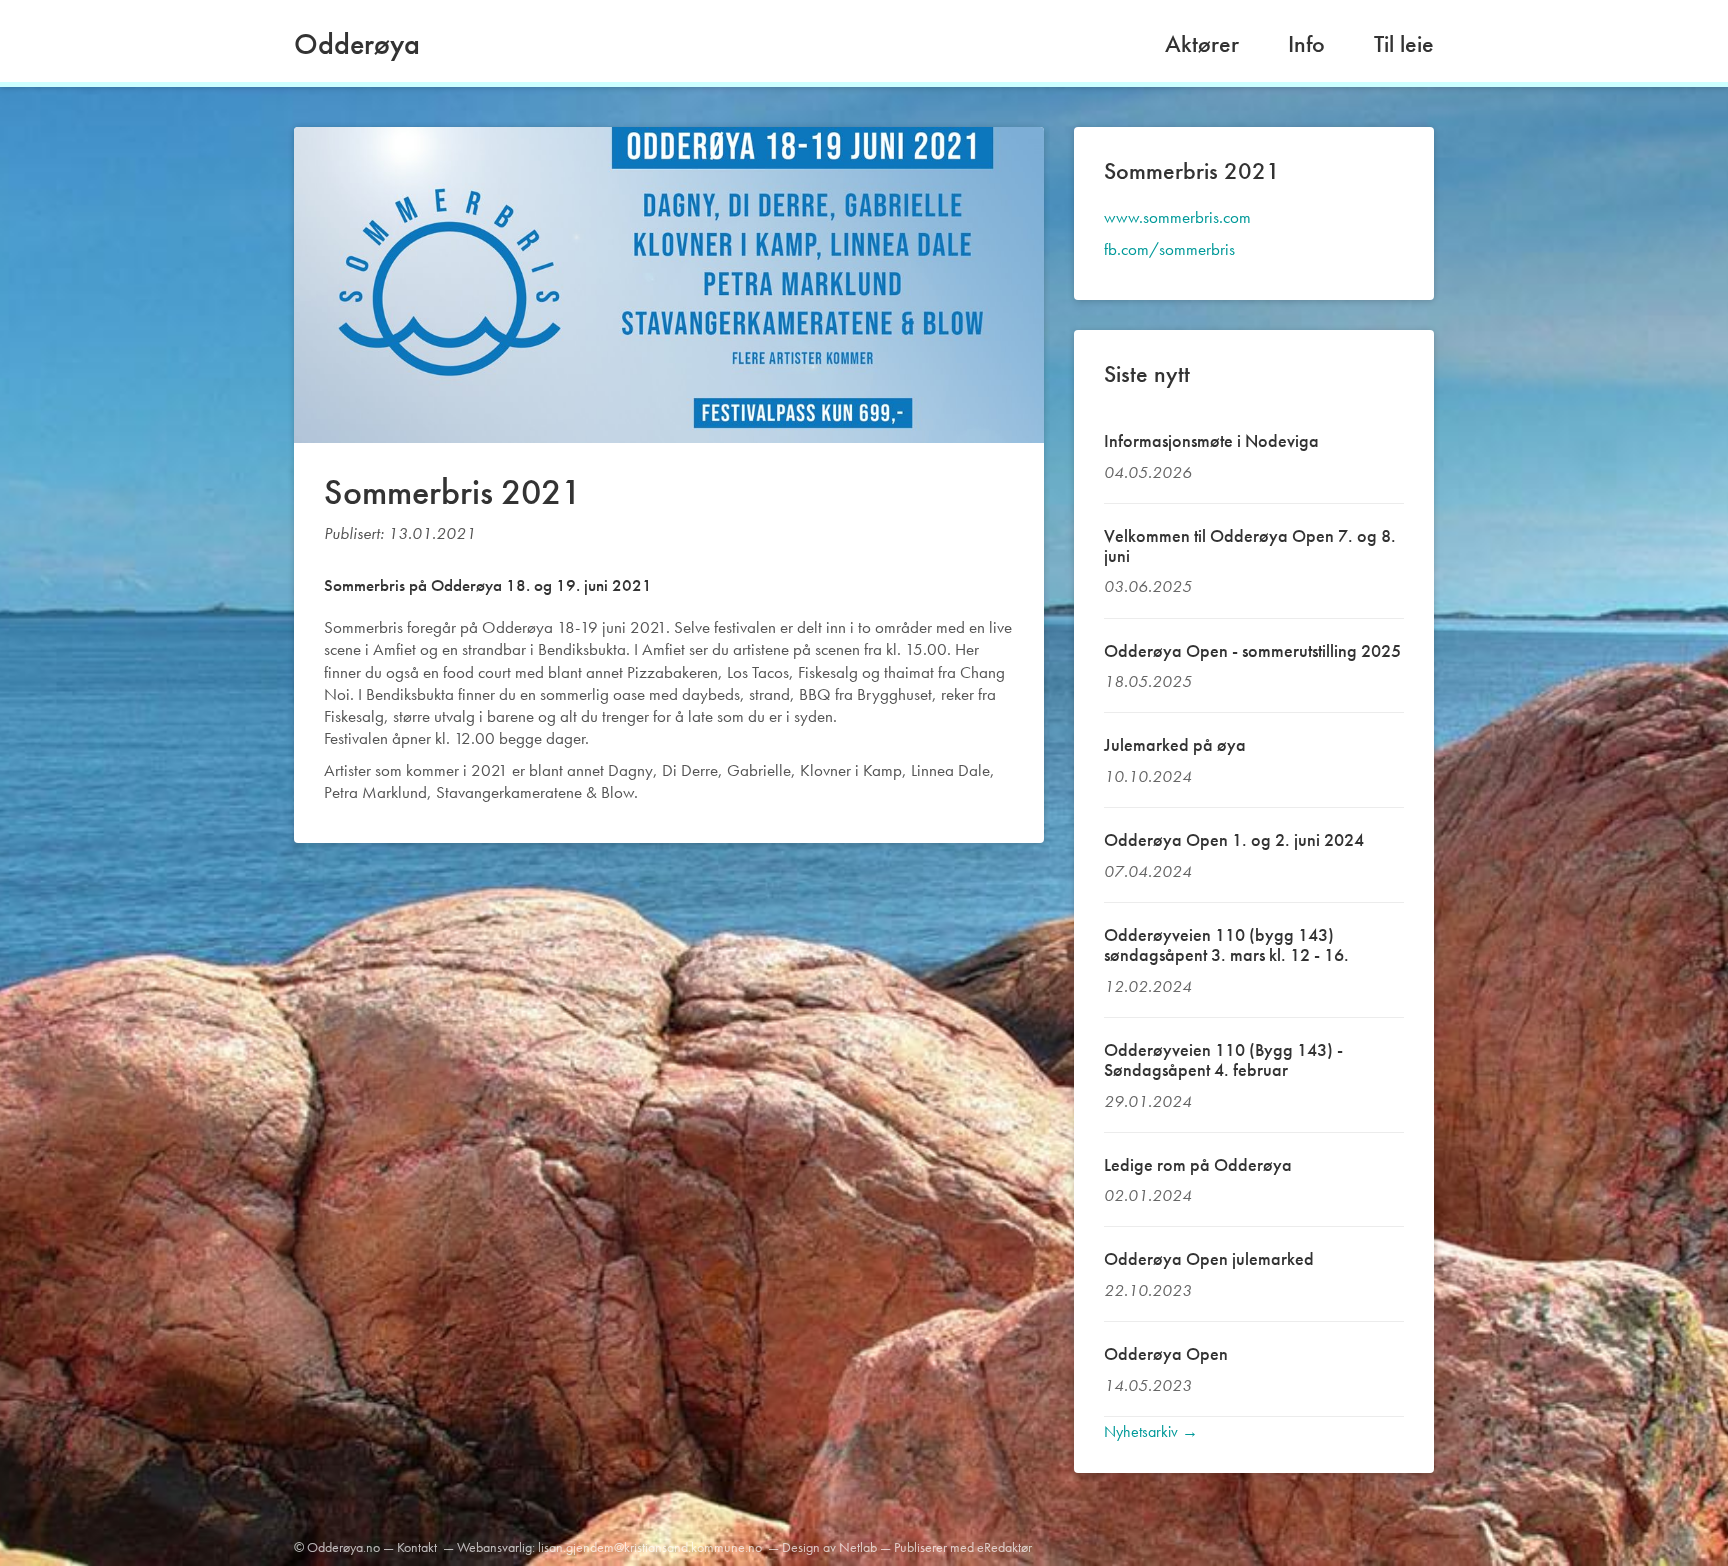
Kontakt (417, 1547)
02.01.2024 (1148, 1195)
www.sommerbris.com (1177, 217)
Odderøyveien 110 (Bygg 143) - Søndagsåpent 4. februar (1223, 1059)
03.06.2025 (1148, 586)
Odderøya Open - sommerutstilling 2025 (1252, 650)
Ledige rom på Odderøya (1198, 1164)
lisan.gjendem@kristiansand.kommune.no (650, 1547)
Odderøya (357, 44)
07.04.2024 (1148, 871)
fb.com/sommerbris (1169, 249)
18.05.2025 (1148, 681)
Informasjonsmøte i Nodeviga (1211, 440)
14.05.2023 (1148, 1385)
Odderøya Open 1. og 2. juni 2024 (1234, 839)
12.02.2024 (1148, 986)
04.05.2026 (1148, 472)
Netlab (858, 1547)
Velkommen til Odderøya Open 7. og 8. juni (1250, 545)
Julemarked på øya (1175, 744)
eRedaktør (1004, 1547)
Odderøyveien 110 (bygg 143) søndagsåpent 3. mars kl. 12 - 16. (1226, 944)
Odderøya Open (1166, 1353)
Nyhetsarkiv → (1151, 1431)
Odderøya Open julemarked (1209, 1258)
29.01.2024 (1148, 1101)
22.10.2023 (1148, 1290)
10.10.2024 (1148, 776)
